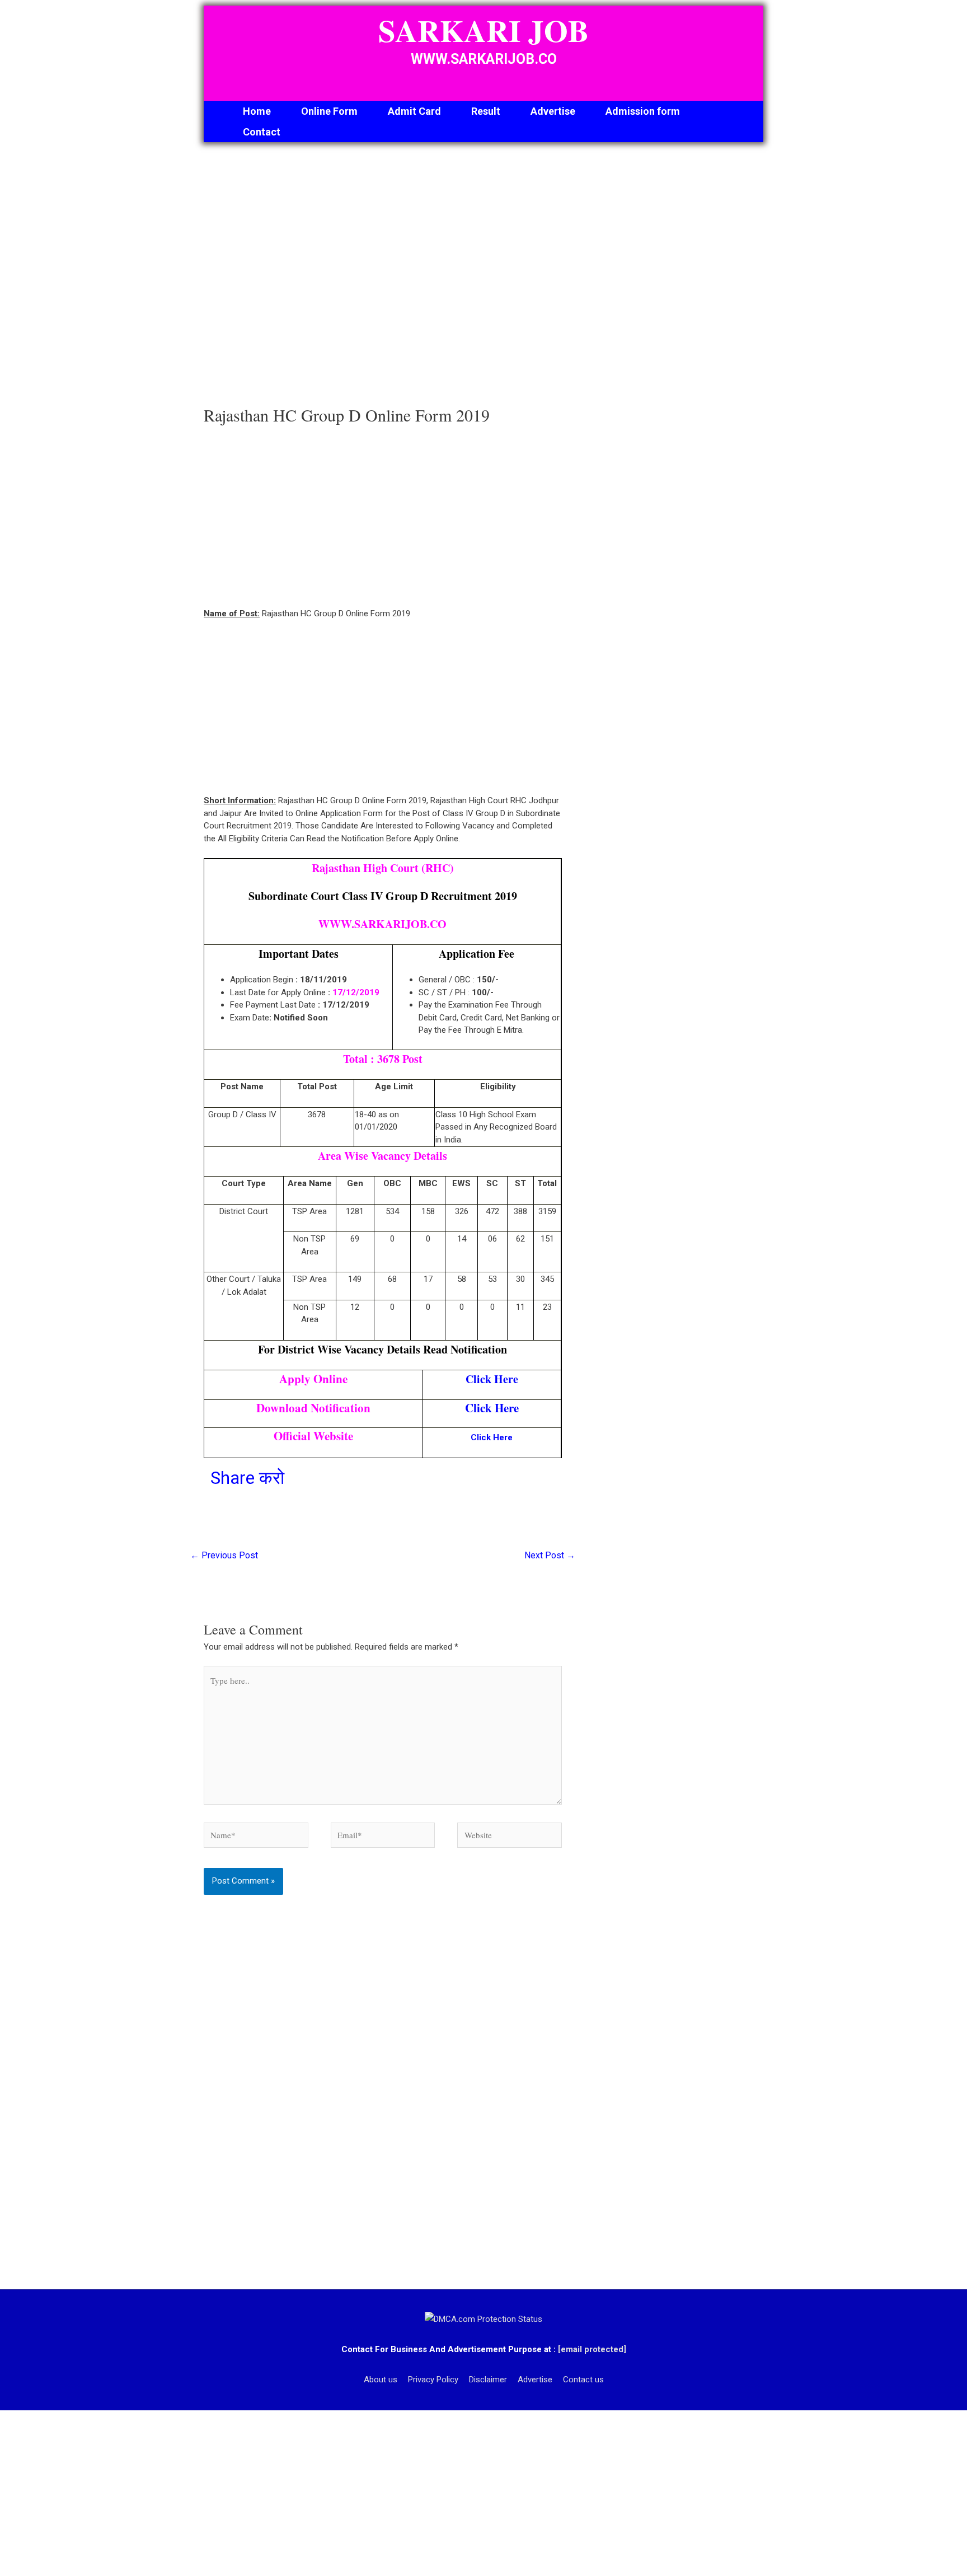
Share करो (247, 1478)
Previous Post (224, 1555)
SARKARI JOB (483, 30)
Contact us (583, 2380)
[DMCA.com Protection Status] (483, 2319)
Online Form (329, 111)
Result (486, 111)
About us (381, 2380)
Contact (262, 132)
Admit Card (414, 111)
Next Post (550, 1555)
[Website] (510, 1837)
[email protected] (592, 2349)
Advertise (553, 111)
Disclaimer (488, 2380)
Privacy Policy (433, 2380)
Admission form (643, 111)
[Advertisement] (383, 277)
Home (257, 111)
